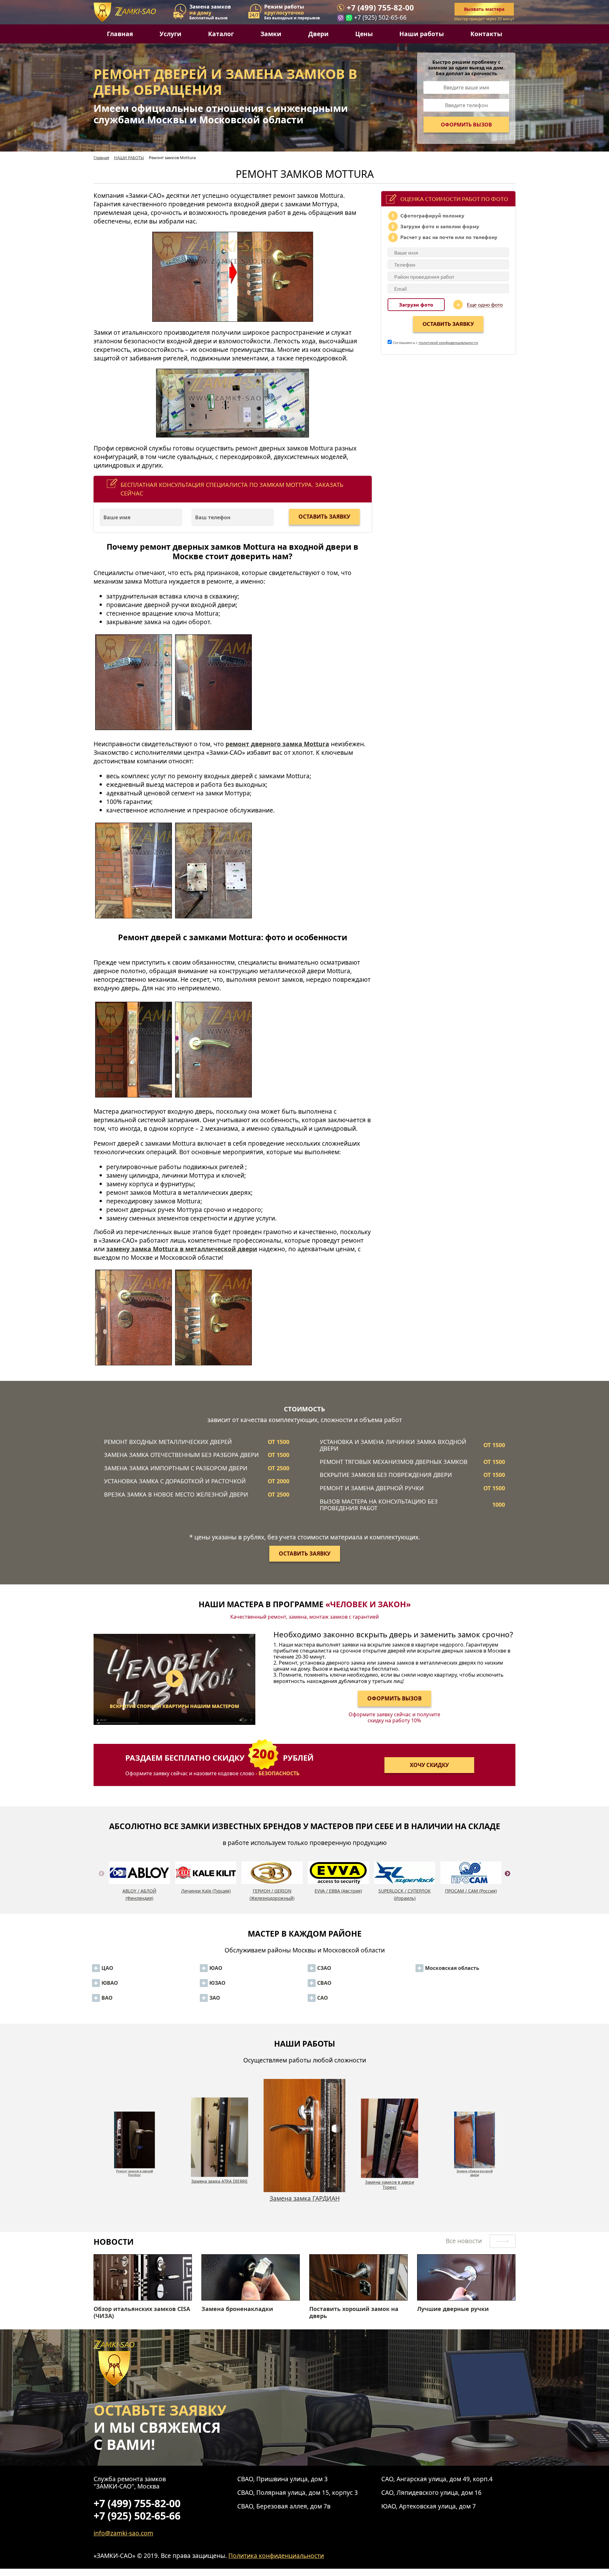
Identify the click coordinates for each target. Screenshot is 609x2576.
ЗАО (215, 1998)
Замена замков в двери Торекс (219, 2185)
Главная (120, 34)
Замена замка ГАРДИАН (135, 2169)
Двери (318, 34)
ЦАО (107, 1968)
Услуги (170, 34)
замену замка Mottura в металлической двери (182, 1249)
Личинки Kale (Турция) (206, 1891)
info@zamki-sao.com (123, 2533)
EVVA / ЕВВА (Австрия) (338, 1891)
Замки (271, 34)
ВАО (107, 1998)
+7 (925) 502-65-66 (380, 17)
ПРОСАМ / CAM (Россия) (471, 1891)
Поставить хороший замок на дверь (354, 2312)
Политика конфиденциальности (276, 2556)
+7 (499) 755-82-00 (380, 8)
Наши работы (422, 34)
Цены (364, 34)
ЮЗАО (217, 1983)
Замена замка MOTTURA (475, 2169)
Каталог (221, 34)
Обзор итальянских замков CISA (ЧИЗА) (142, 2312)
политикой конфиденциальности (448, 342)
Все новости (465, 2241)
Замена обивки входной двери (305, 2202)
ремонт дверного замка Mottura (277, 744)
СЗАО (324, 1968)
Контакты (486, 34)
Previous (101, 1881)
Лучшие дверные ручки (453, 2309)
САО (323, 1998)
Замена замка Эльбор (390, 2181)
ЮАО (216, 1968)
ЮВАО (110, 1983)
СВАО (324, 1983)
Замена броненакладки (237, 2309)
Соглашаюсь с (435, 342)
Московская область (452, 1968)
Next (507, 1881)
